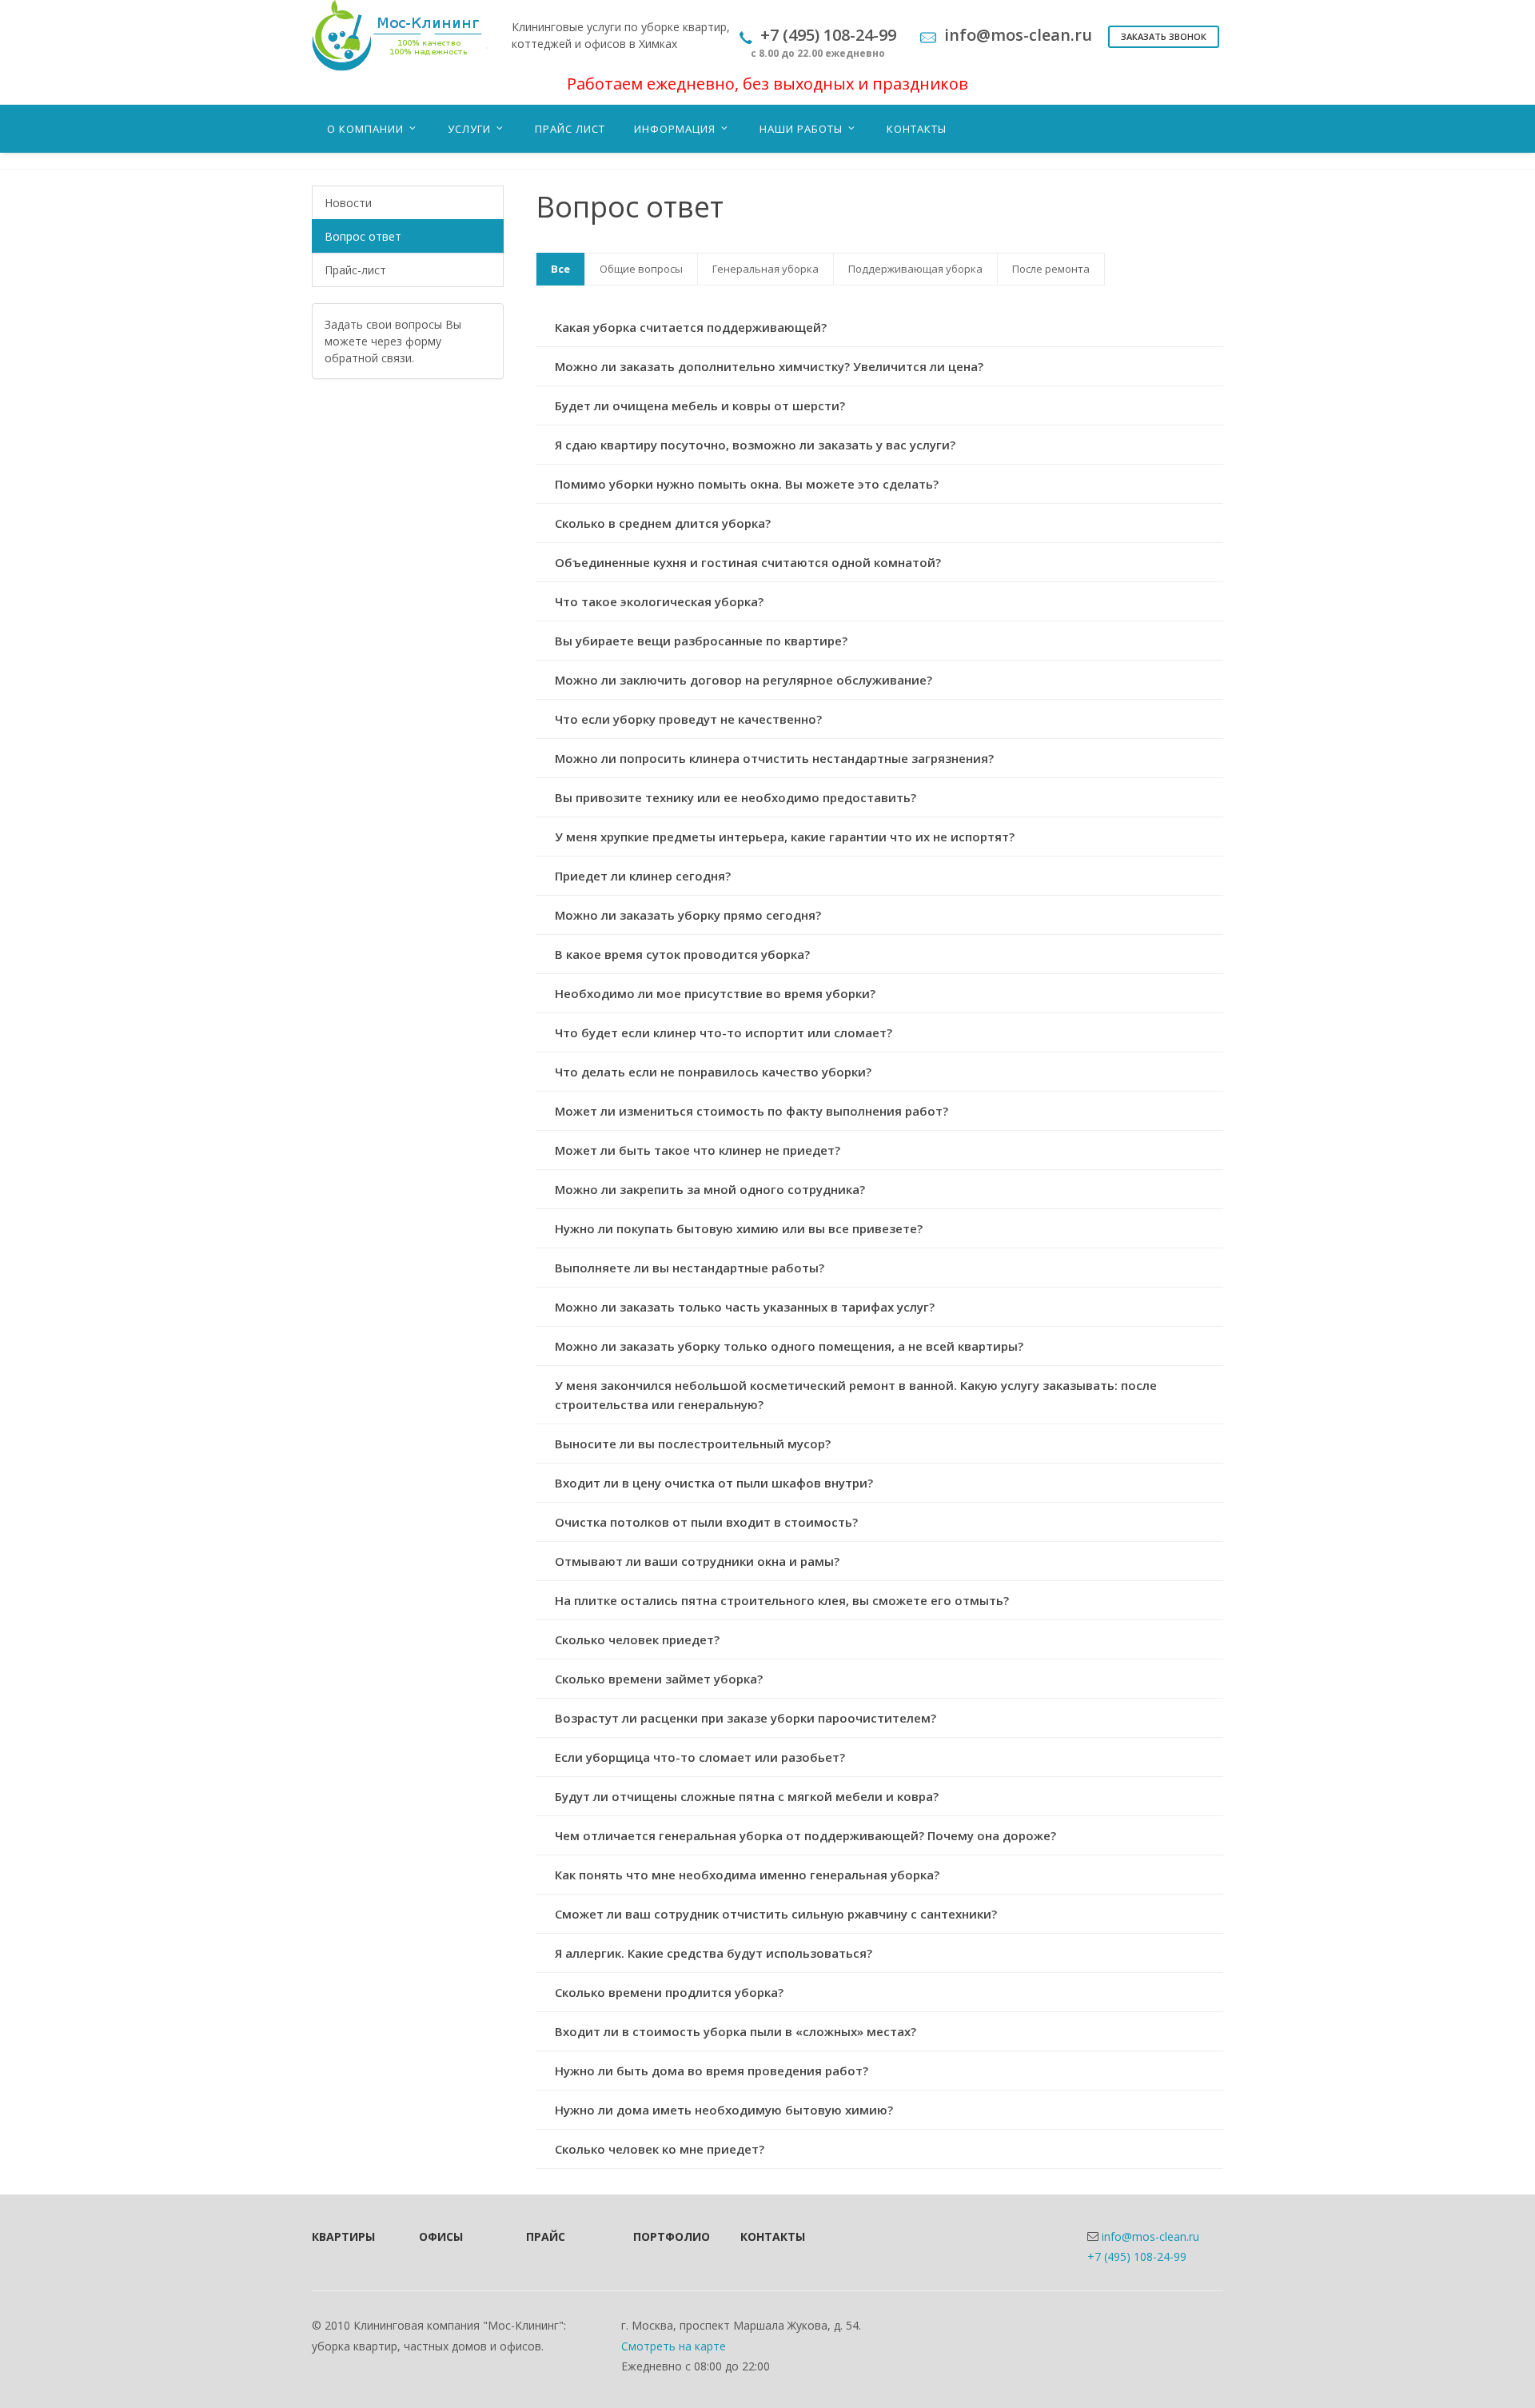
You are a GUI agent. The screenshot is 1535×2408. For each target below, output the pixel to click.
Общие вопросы (641, 269)
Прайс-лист (355, 270)
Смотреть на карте (674, 2346)
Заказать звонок (1164, 36)
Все (560, 269)
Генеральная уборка (766, 269)
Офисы (441, 2236)
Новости (348, 203)
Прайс (546, 2236)
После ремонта (1051, 269)
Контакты (772, 2236)
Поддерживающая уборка (915, 269)
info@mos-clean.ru (1150, 2236)
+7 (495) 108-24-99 (1137, 2256)
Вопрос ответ (363, 236)
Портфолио (665, 2236)
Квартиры (343, 2236)
